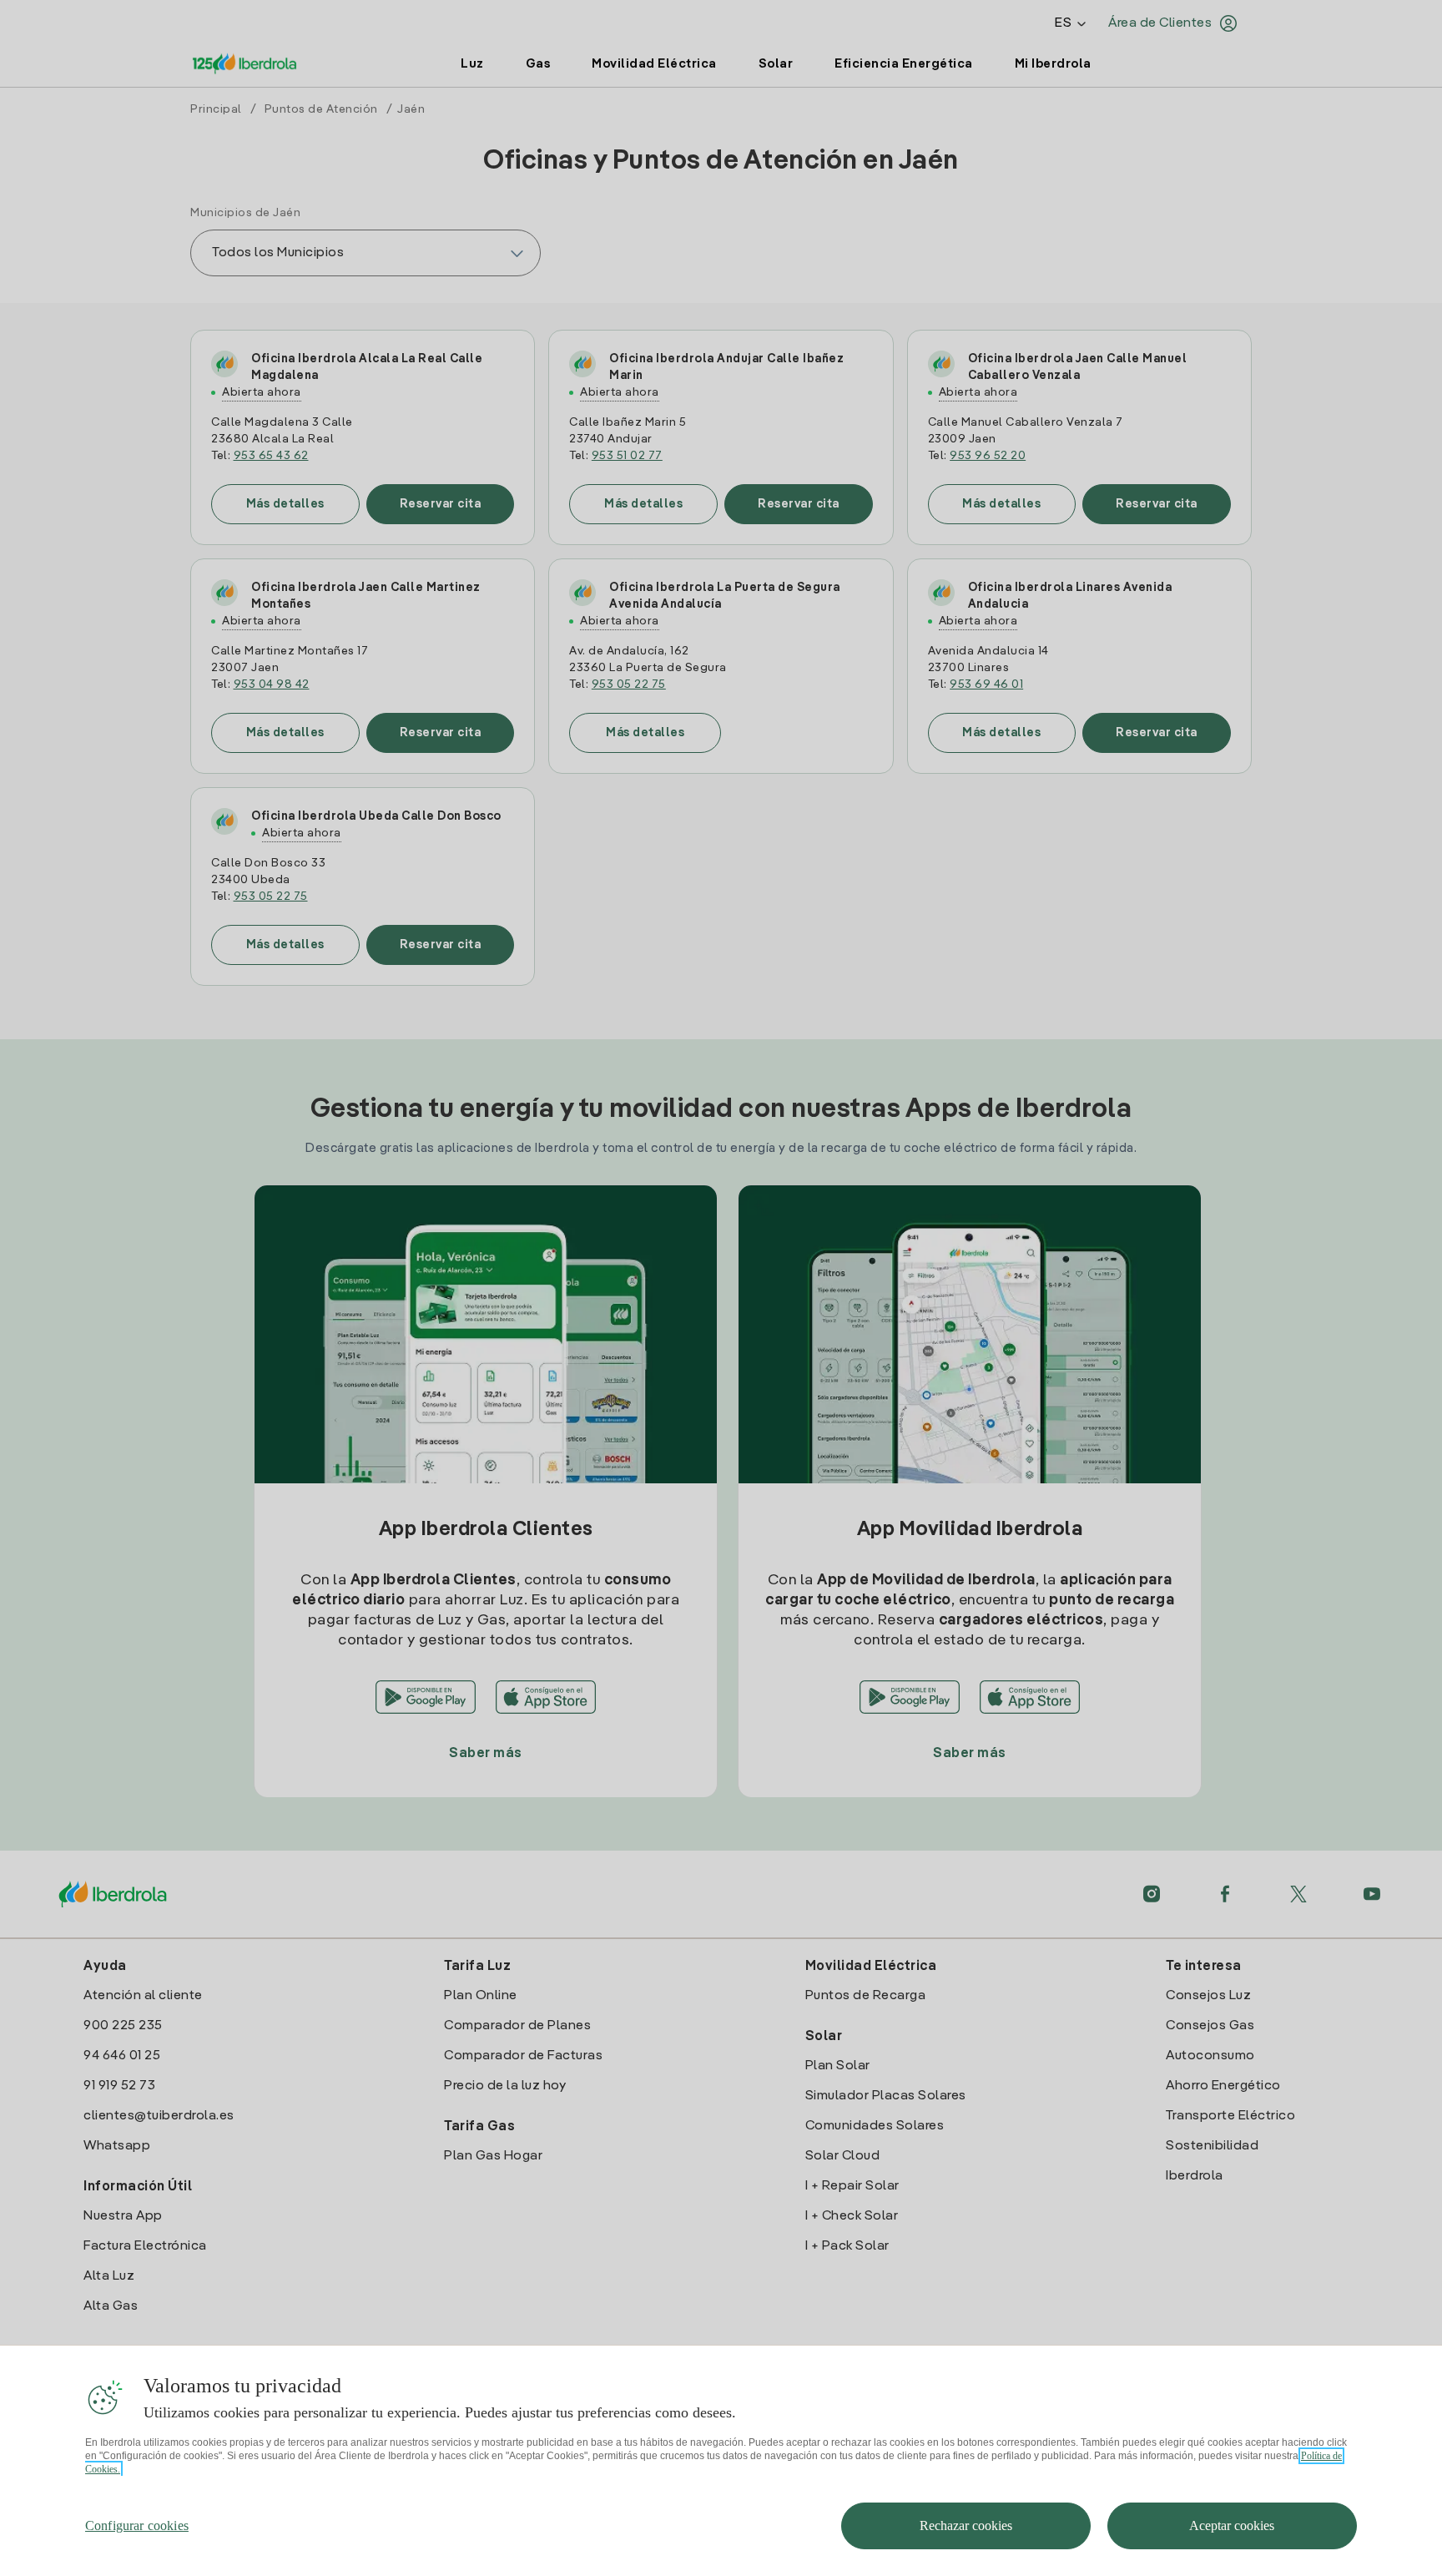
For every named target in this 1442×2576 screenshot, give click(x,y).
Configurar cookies (137, 2525)
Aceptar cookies (1232, 2525)
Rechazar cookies (966, 2525)
